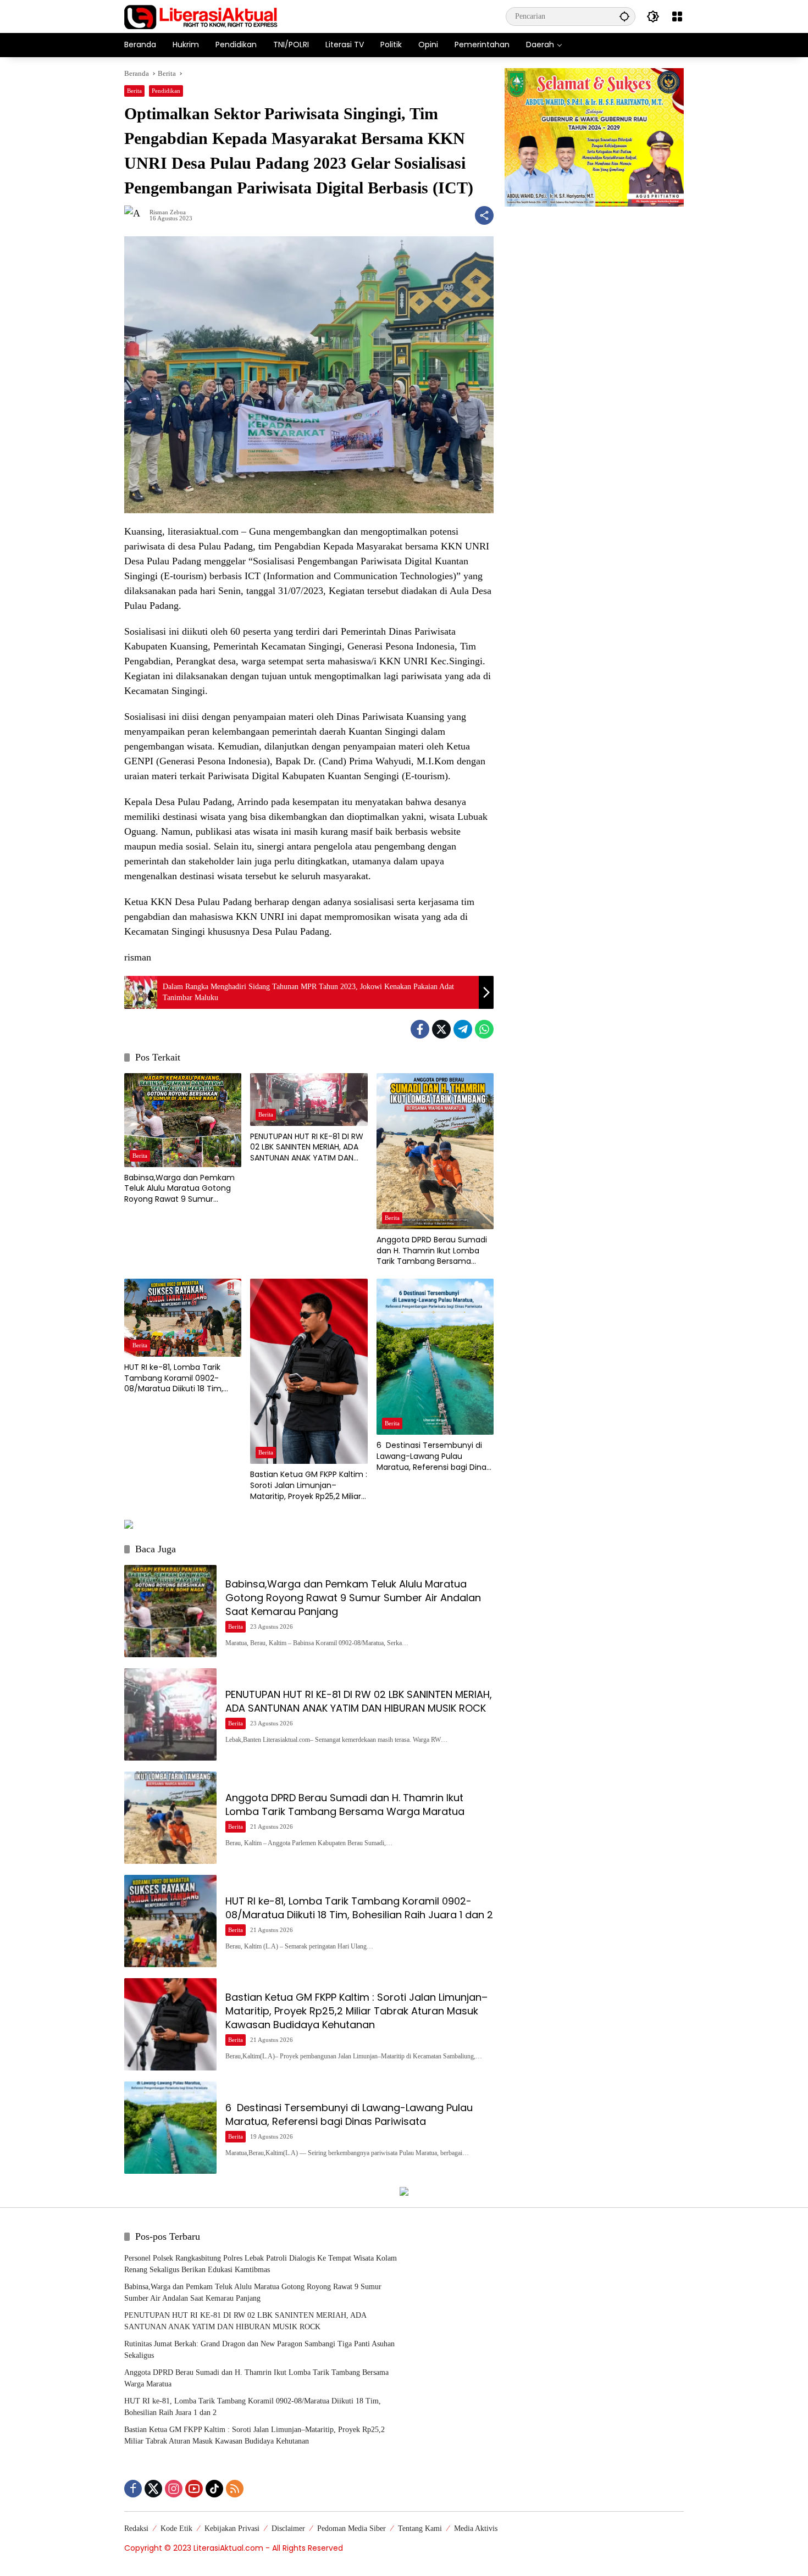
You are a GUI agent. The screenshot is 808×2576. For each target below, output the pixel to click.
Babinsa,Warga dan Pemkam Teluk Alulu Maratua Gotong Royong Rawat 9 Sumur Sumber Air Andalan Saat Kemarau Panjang (179, 1189)
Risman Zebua (168, 212)
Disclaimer (288, 2528)
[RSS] (235, 2489)
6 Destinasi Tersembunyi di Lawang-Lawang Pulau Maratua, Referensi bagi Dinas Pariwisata (433, 1456)
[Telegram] (463, 1029)
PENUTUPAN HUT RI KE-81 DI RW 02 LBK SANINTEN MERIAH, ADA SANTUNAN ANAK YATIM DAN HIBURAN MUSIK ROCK (307, 1148)
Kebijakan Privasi (232, 2528)
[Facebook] (420, 1029)
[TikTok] (214, 2489)
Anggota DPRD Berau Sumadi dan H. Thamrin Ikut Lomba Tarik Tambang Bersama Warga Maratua (432, 1251)
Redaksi (136, 2528)
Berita (134, 91)
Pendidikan (166, 91)
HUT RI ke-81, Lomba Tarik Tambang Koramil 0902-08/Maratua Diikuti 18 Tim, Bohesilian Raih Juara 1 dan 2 (178, 1378)
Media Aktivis (476, 2528)
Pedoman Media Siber (352, 2528)
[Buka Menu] (677, 16)
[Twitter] (441, 1029)
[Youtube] (194, 2489)
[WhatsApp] (484, 1029)
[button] (624, 16)
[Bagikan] (484, 215)
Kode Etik (176, 2528)
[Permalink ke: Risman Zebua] (137, 215)
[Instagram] (174, 2489)
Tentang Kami (420, 2528)
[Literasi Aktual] (201, 16)
